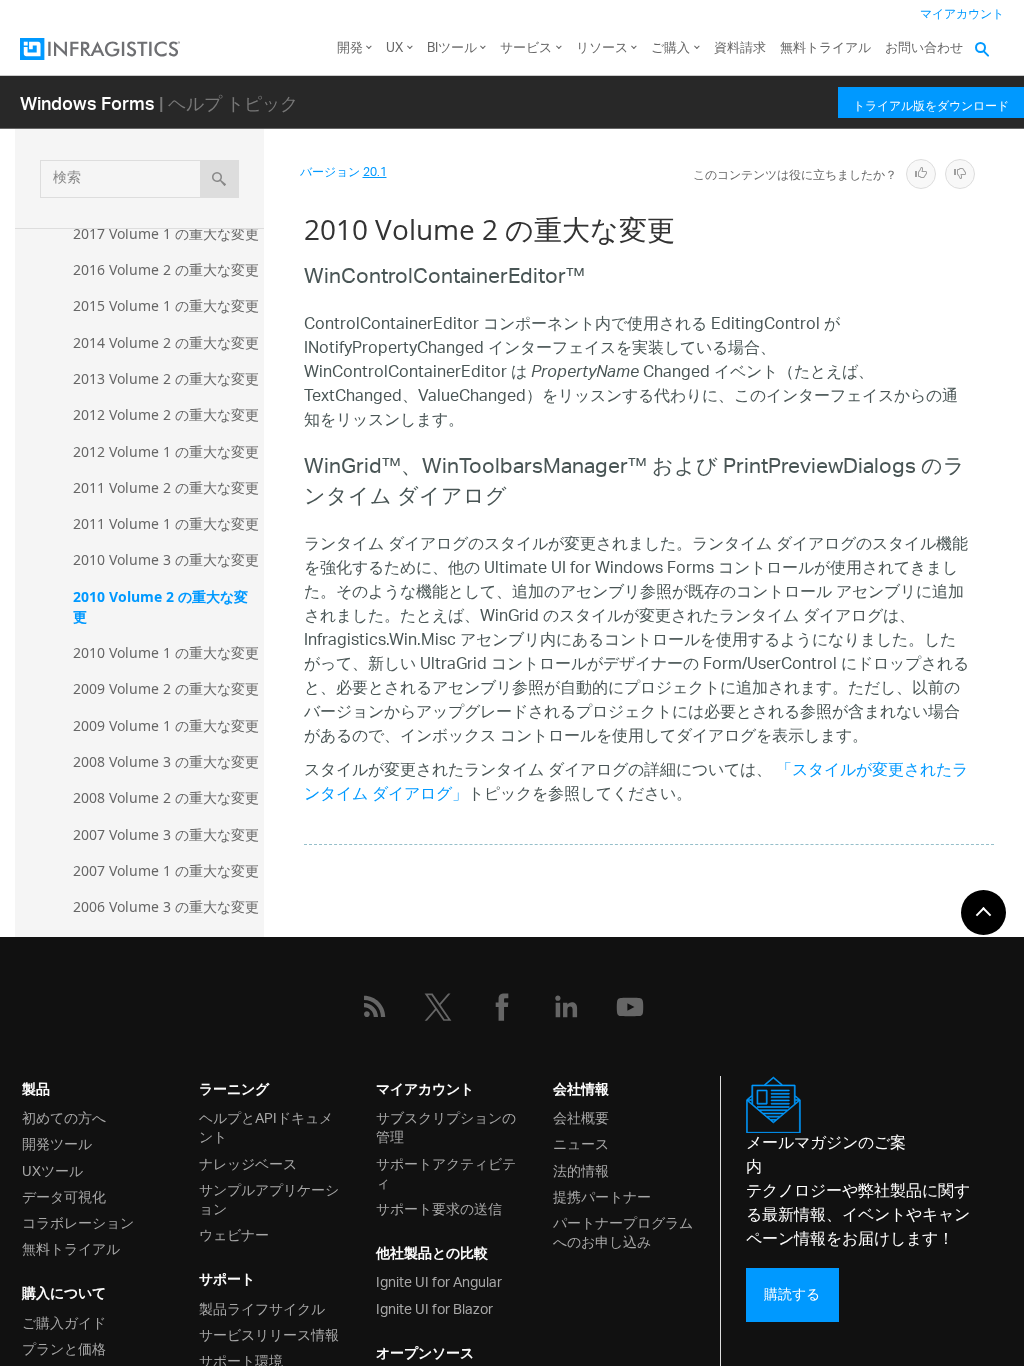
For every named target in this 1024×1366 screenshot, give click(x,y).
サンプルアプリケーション (269, 1198)
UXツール (52, 1169)
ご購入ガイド (64, 1321)
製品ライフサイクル (262, 1307)
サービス (526, 48)
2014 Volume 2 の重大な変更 (166, 342)
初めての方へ (64, 1116)
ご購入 (670, 48)
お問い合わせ (924, 48)
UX (394, 48)
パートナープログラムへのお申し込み (623, 1231)
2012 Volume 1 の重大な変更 (166, 451)
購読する (792, 1294)
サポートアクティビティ (446, 1172)
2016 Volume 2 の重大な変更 (166, 269)
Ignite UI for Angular (439, 1280)
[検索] (219, 179)
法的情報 (581, 1169)
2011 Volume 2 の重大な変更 (166, 487)
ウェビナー (234, 1233)
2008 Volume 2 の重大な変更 (166, 797)
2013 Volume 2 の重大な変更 (166, 378)
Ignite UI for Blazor (434, 1307)
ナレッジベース (248, 1162)
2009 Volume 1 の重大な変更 (166, 725)
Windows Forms (87, 102)
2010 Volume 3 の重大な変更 (166, 559)
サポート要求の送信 (439, 1207)
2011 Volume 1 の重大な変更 (166, 523)
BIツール (452, 48)
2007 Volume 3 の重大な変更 (166, 834)
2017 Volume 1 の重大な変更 (166, 233)
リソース (602, 48)
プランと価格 (64, 1347)
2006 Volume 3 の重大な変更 (166, 906)
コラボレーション (78, 1221)
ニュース (581, 1142)
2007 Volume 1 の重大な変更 (166, 870)
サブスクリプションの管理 (446, 1126)
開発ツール (57, 1142)
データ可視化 (64, 1195)
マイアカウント (962, 14)
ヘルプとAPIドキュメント (266, 1126)
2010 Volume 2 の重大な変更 (160, 606)
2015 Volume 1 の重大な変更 (166, 305)
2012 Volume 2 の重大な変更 (166, 414)
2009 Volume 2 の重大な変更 (166, 688)
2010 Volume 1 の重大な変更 (166, 652)
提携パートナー (602, 1195)
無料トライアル (825, 48)
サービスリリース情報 (269, 1333)
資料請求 (740, 48)
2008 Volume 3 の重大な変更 (166, 761)
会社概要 (581, 1116)
